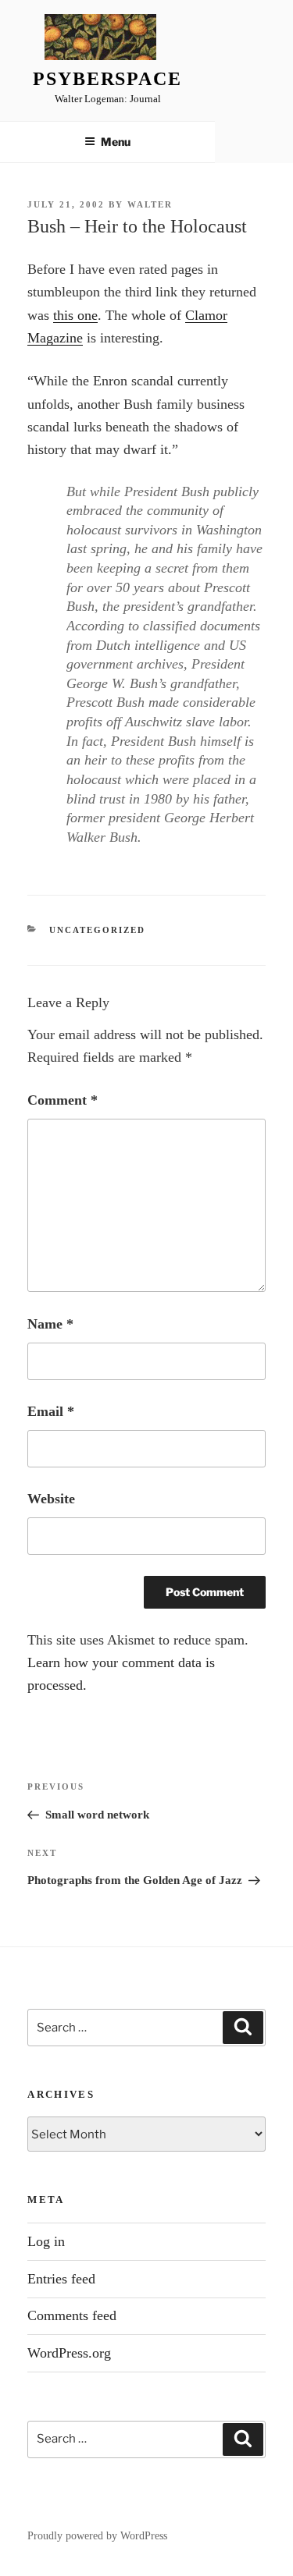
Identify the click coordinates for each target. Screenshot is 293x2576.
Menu (116, 142)
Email (51, 1411)
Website (51, 1499)
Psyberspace (107, 79)
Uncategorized (97, 930)
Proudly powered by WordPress (97, 2536)
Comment (63, 1100)
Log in (46, 2241)
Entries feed (61, 2279)
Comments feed (72, 2315)
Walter (150, 204)
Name (50, 1324)
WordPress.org (69, 2353)
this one (75, 315)
